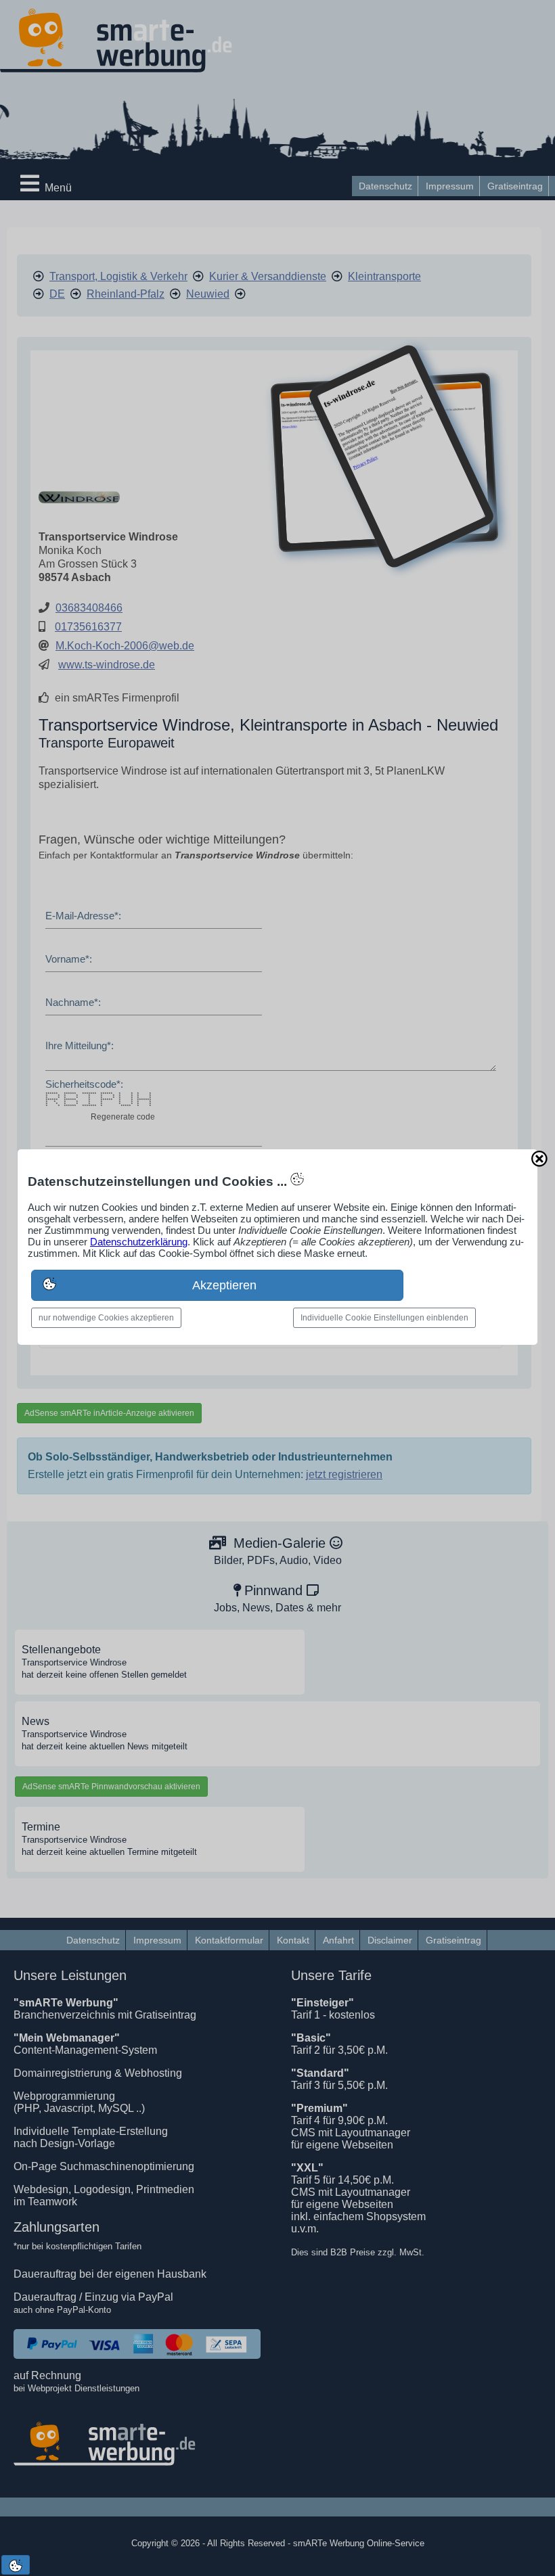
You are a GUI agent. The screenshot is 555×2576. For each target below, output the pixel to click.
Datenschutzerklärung (139, 1242)
